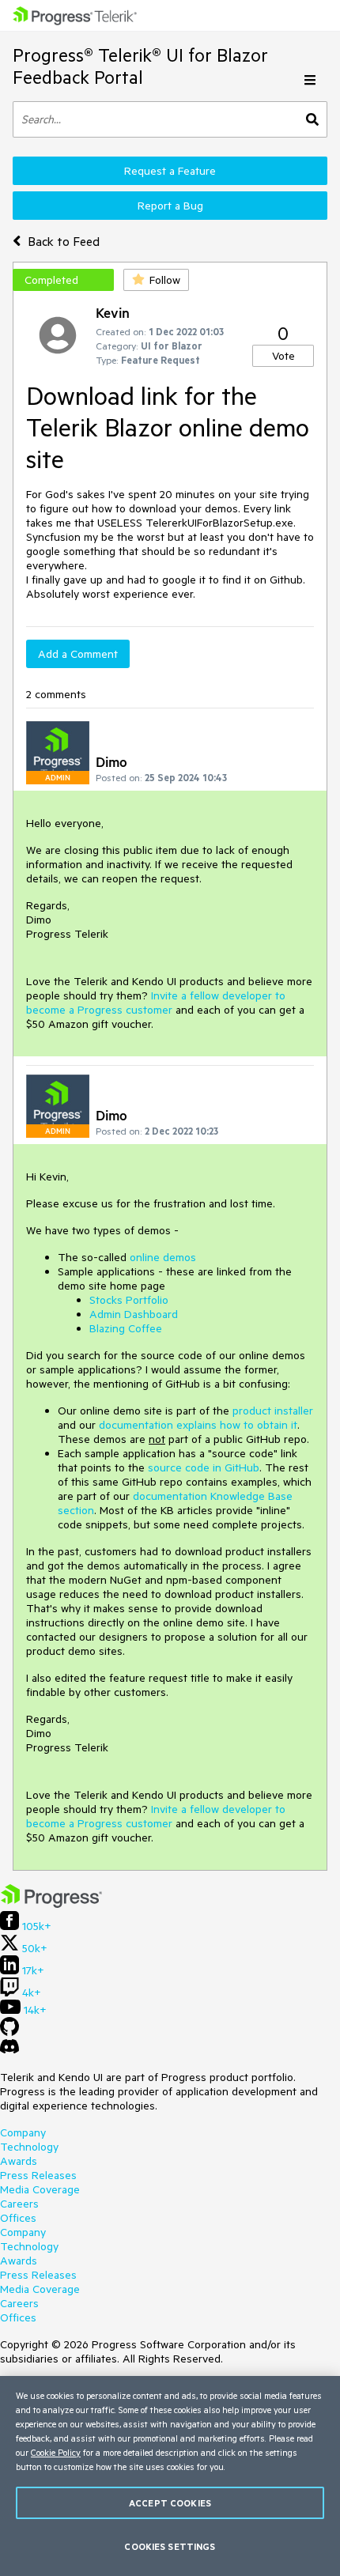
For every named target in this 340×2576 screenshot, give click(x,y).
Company (23, 2132)
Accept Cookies (170, 2503)
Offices (18, 2218)
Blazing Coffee (126, 1328)
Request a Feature (170, 171)
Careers (19, 2204)
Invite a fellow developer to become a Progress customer (156, 1003)
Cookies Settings (170, 2546)
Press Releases (38, 2175)
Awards (19, 2161)
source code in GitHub (204, 1467)
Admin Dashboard (134, 1314)
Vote (283, 356)
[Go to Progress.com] (51, 1904)
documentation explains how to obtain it (198, 1425)
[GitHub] (9, 2032)
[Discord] (9, 2050)
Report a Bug (170, 206)
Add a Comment (78, 654)
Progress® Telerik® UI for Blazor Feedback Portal (140, 66)
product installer (273, 1411)
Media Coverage (40, 2189)
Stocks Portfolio (129, 1300)
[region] (170, 2476)
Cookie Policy (56, 2452)
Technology (29, 2147)
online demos (163, 1257)
